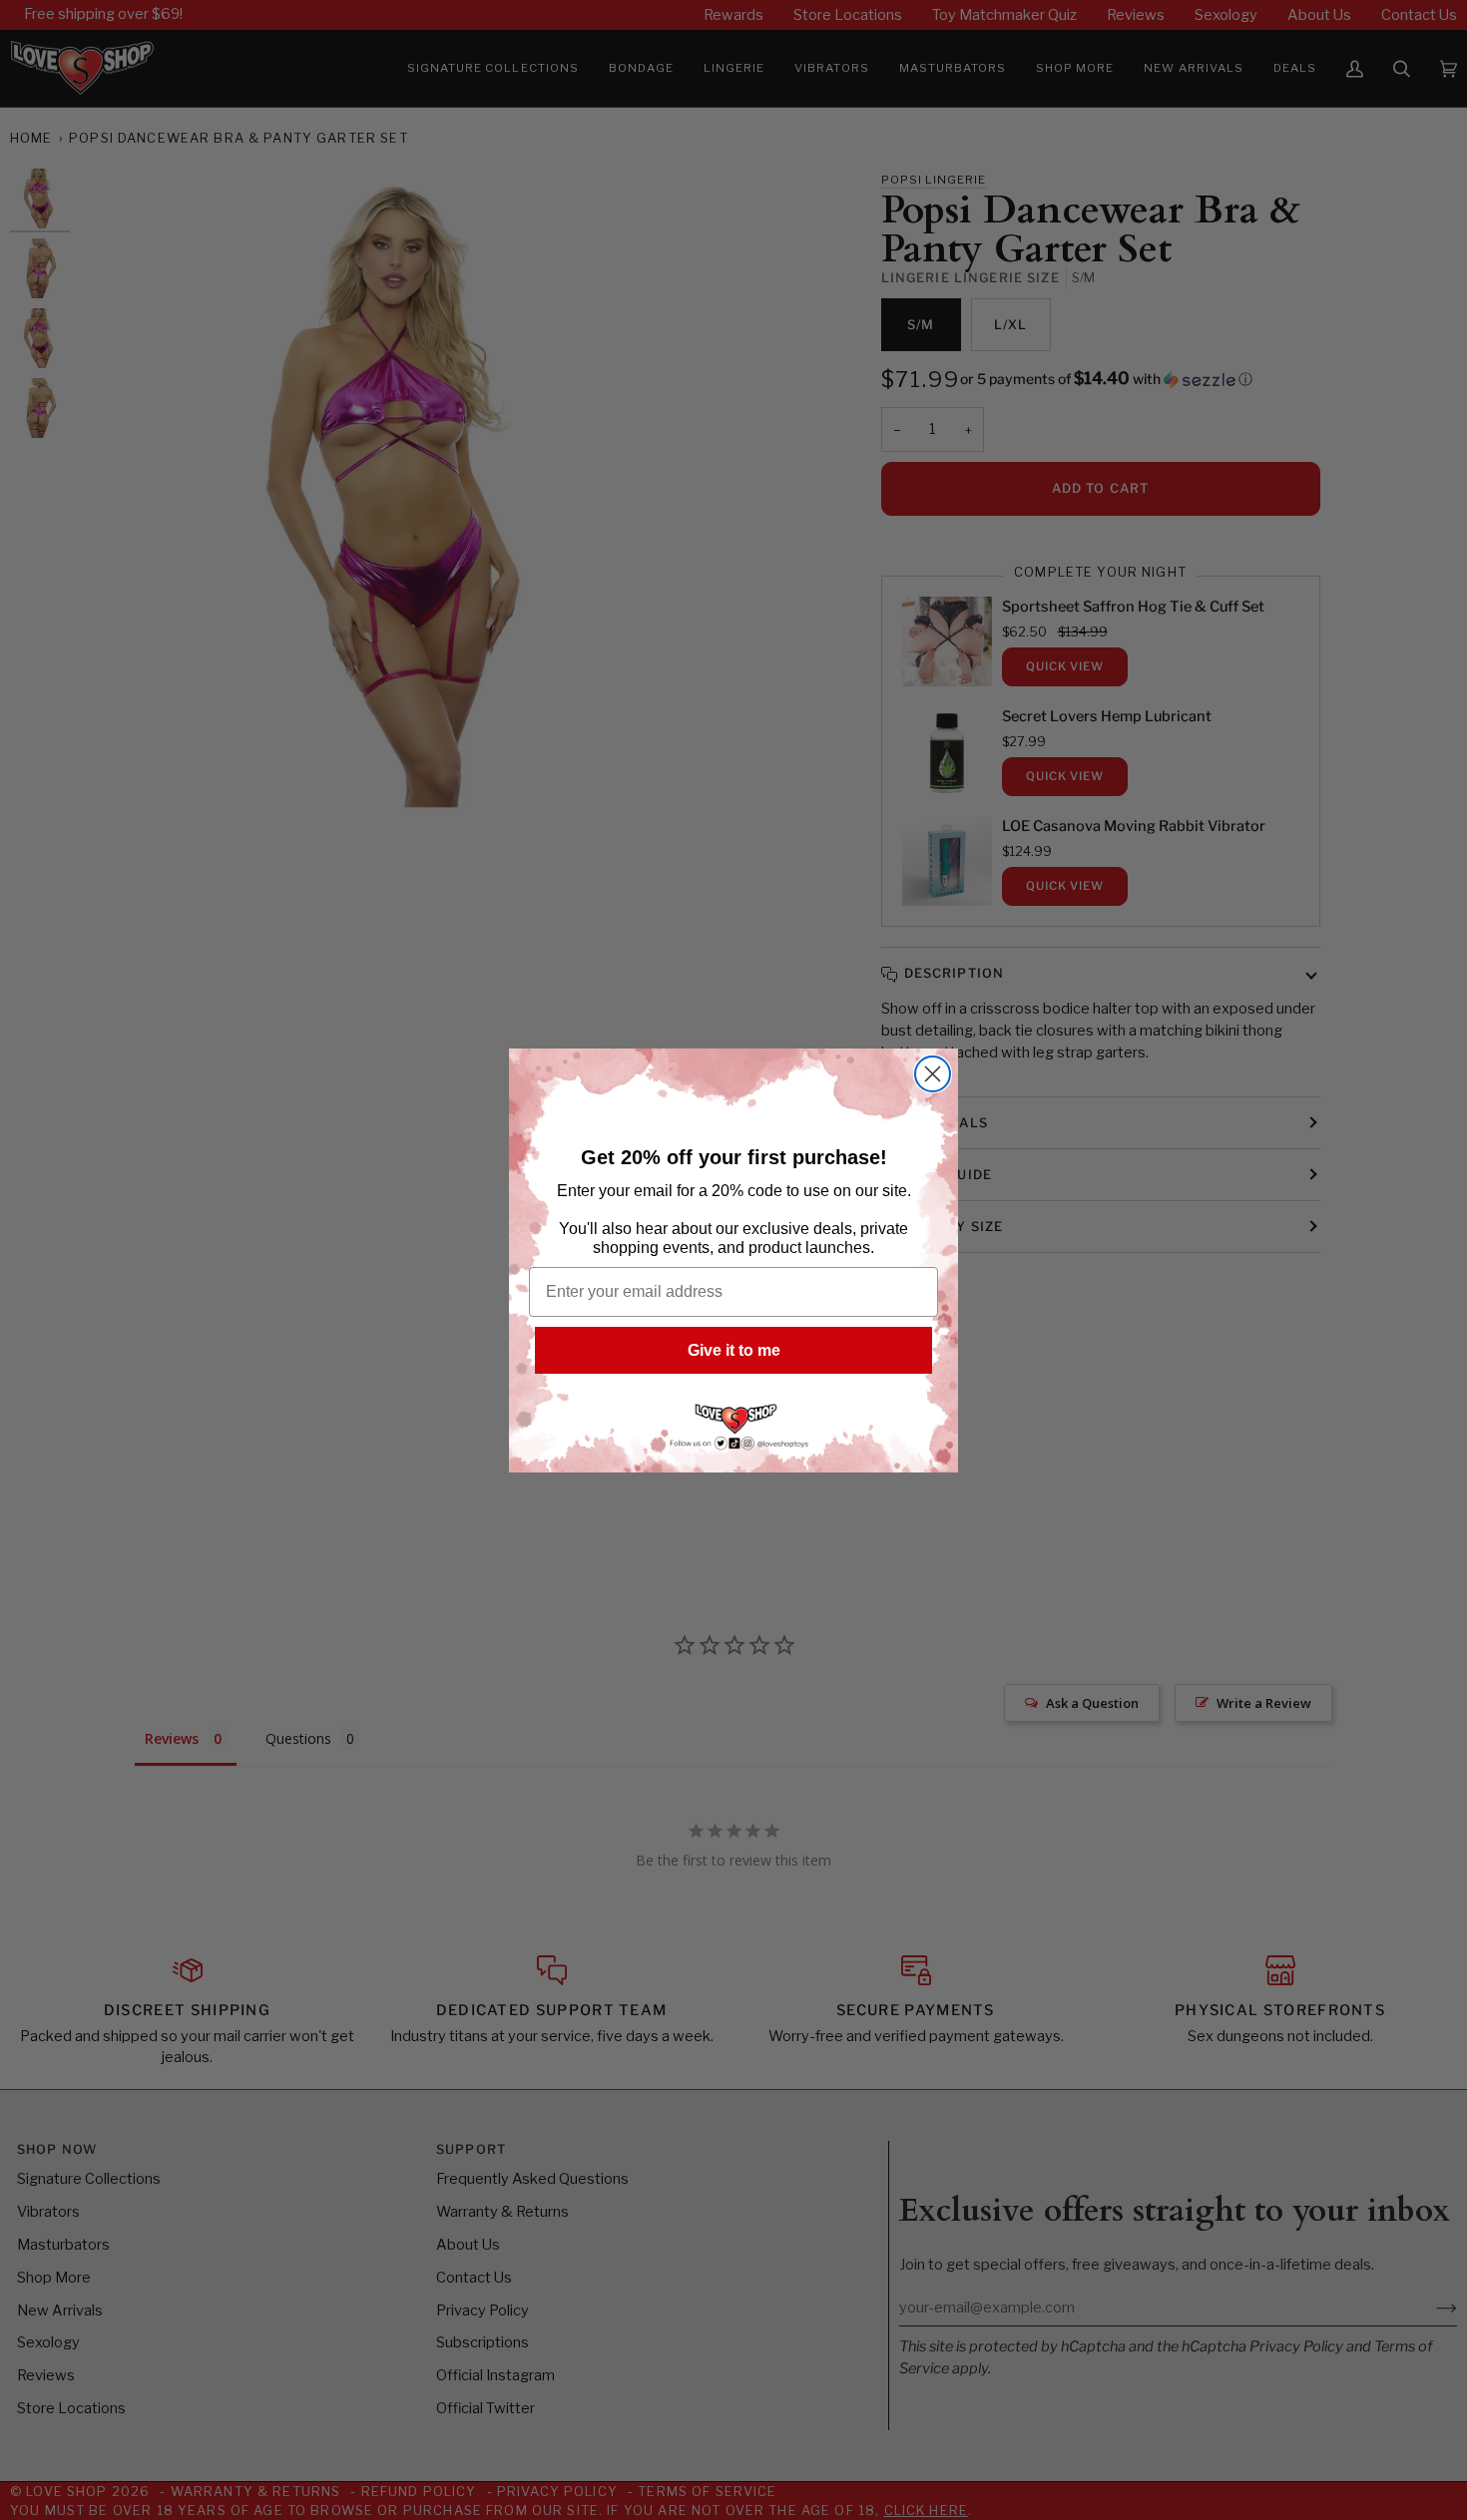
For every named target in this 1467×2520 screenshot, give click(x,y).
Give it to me (734, 1350)
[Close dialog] (933, 1074)
